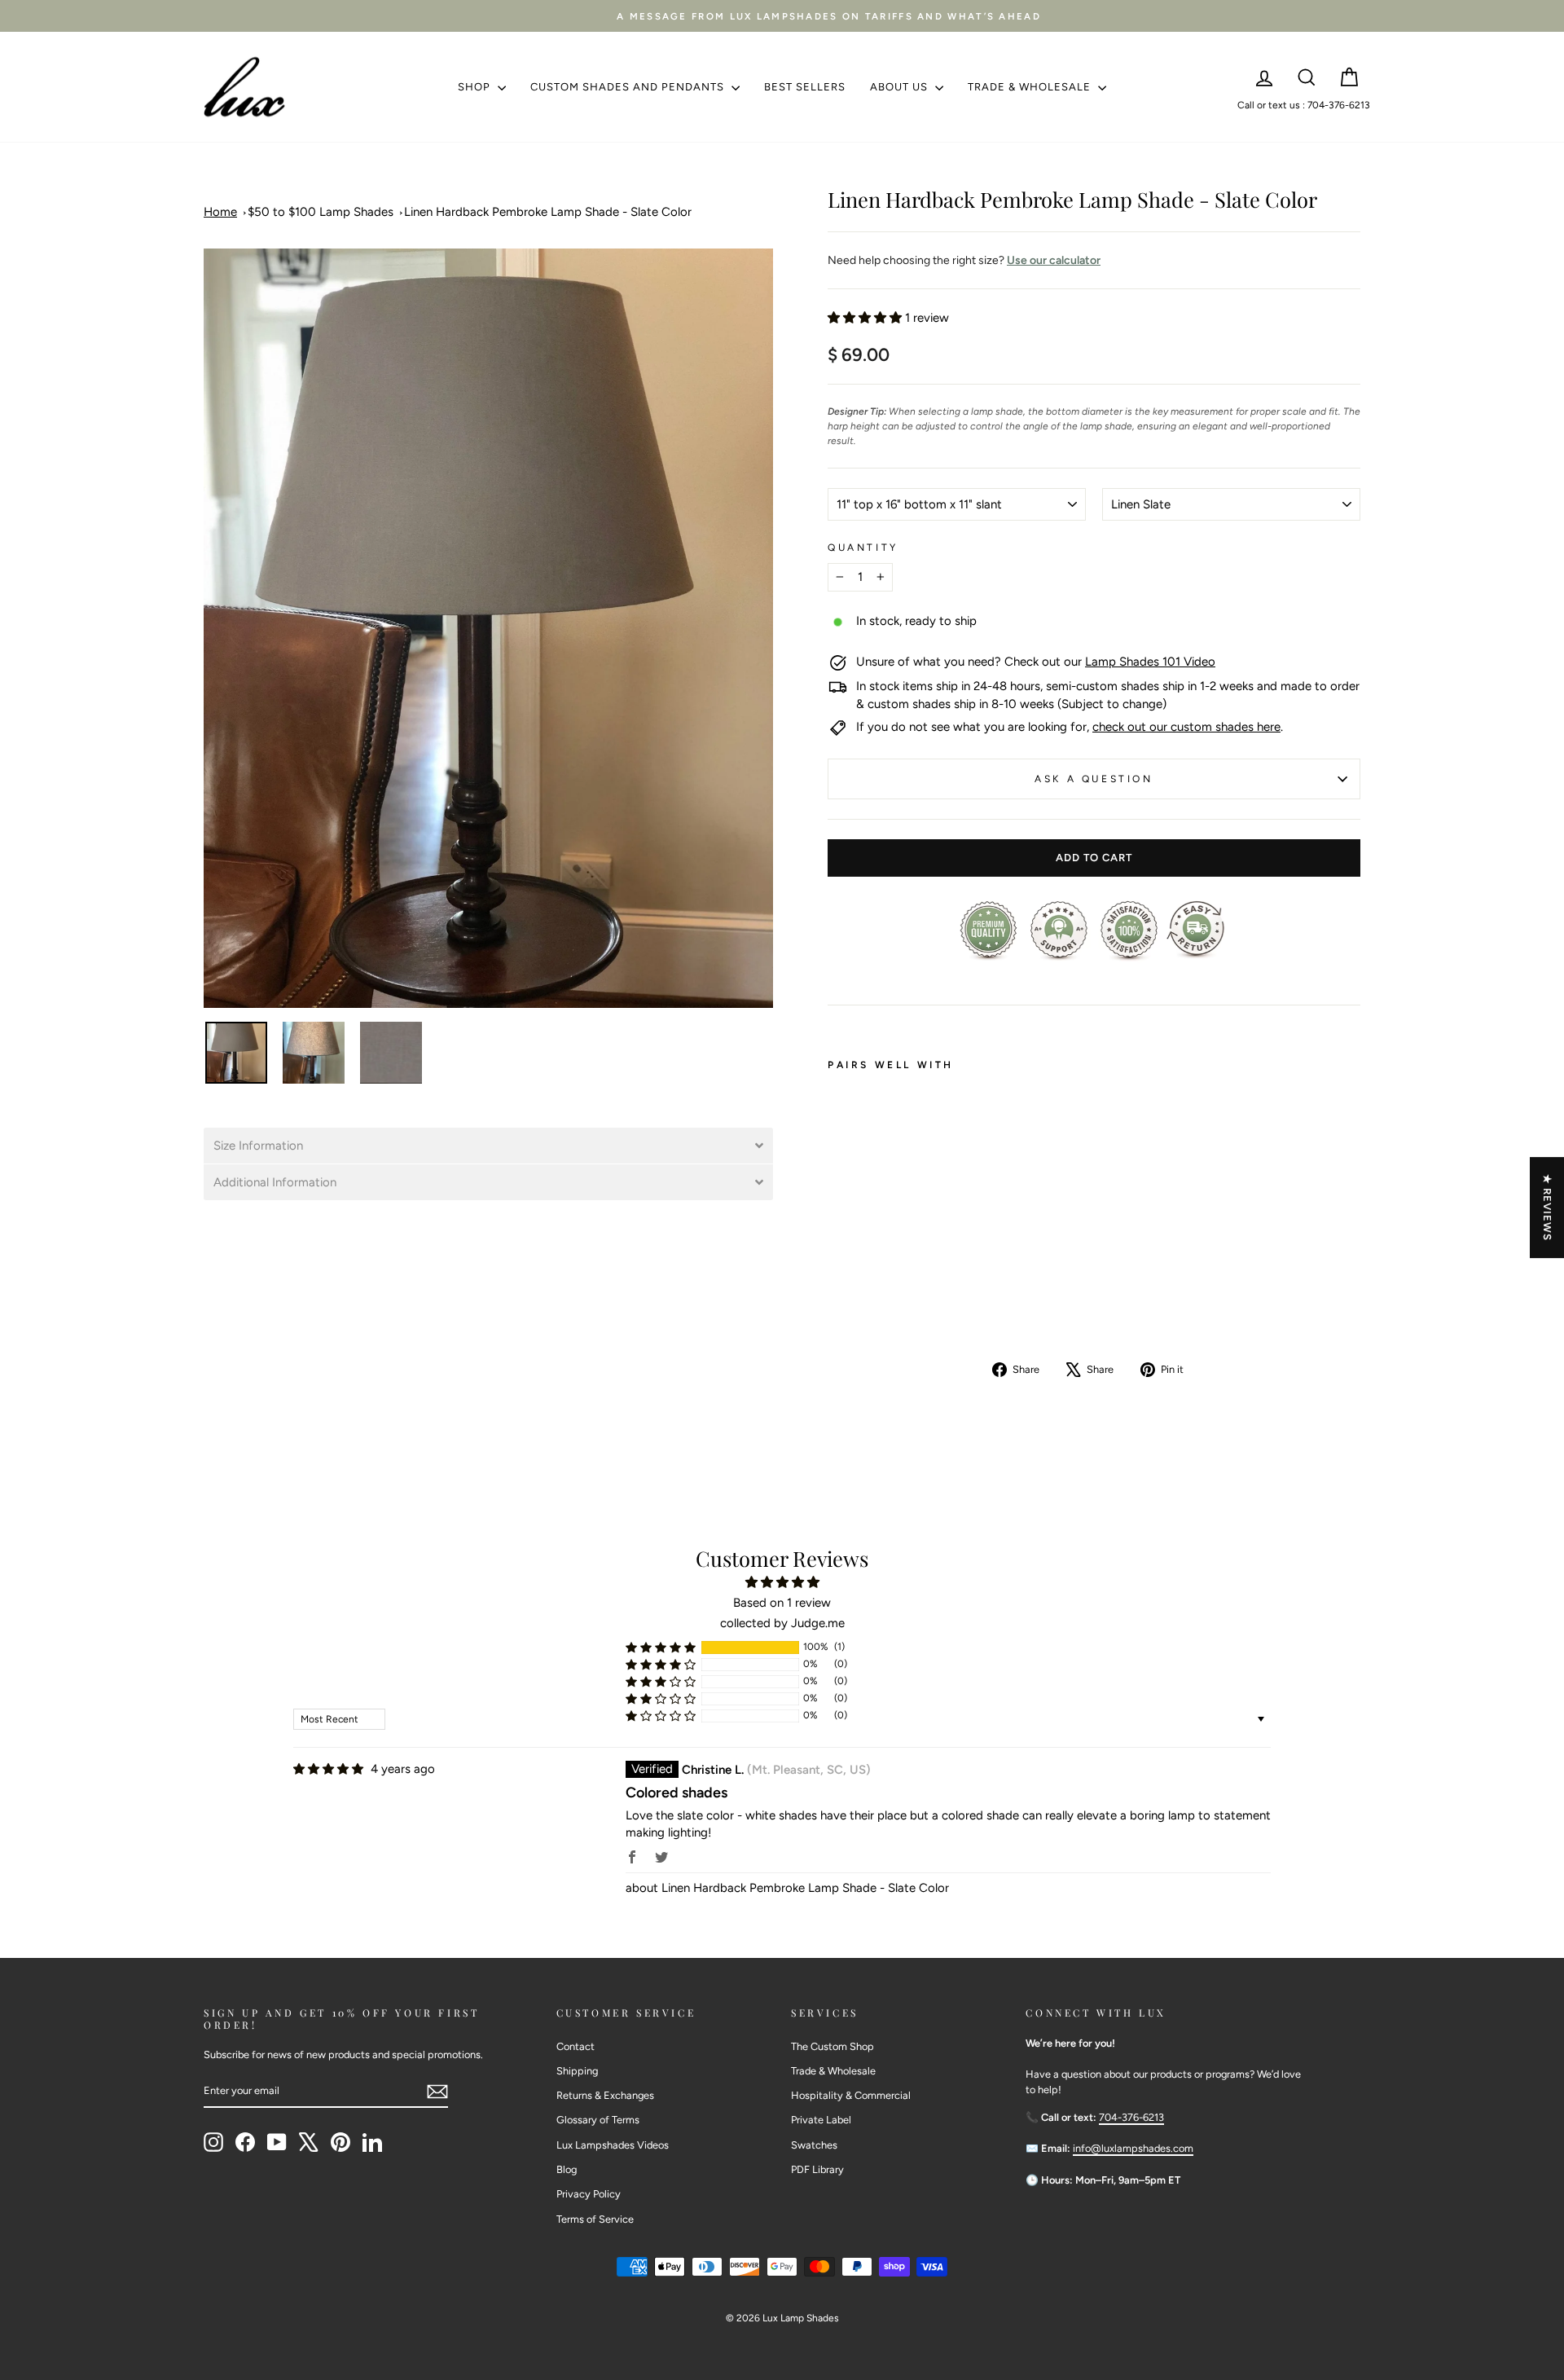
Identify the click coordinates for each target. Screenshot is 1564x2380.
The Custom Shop (833, 2046)
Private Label (821, 2120)
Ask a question (1094, 779)
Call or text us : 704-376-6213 (1304, 105)
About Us (901, 87)
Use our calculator (1054, 260)
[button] (488, 1146)
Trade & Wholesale (1031, 87)
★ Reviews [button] (1547, 1208)
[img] (328, 1769)
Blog (567, 2169)
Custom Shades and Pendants (629, 87)
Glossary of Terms (598, 2120)
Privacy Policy (589, 2194)
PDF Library (817, 2169)
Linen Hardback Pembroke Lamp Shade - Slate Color (548, 212)
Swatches (814, 2145)
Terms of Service (595, 2219)
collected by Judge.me (782, 1623)
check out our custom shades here (1186, 727)
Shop (476, 87)
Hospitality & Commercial (851, 2095)
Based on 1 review (782, 1603)
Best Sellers (805, 87)
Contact (576, 2046)
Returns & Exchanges (605, 2095)
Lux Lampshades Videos (613, 2145)
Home (220, 212)
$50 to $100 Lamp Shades (321, 212)
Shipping (577, 2071)
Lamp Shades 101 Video (1150, 662)
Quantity (863, 548)
